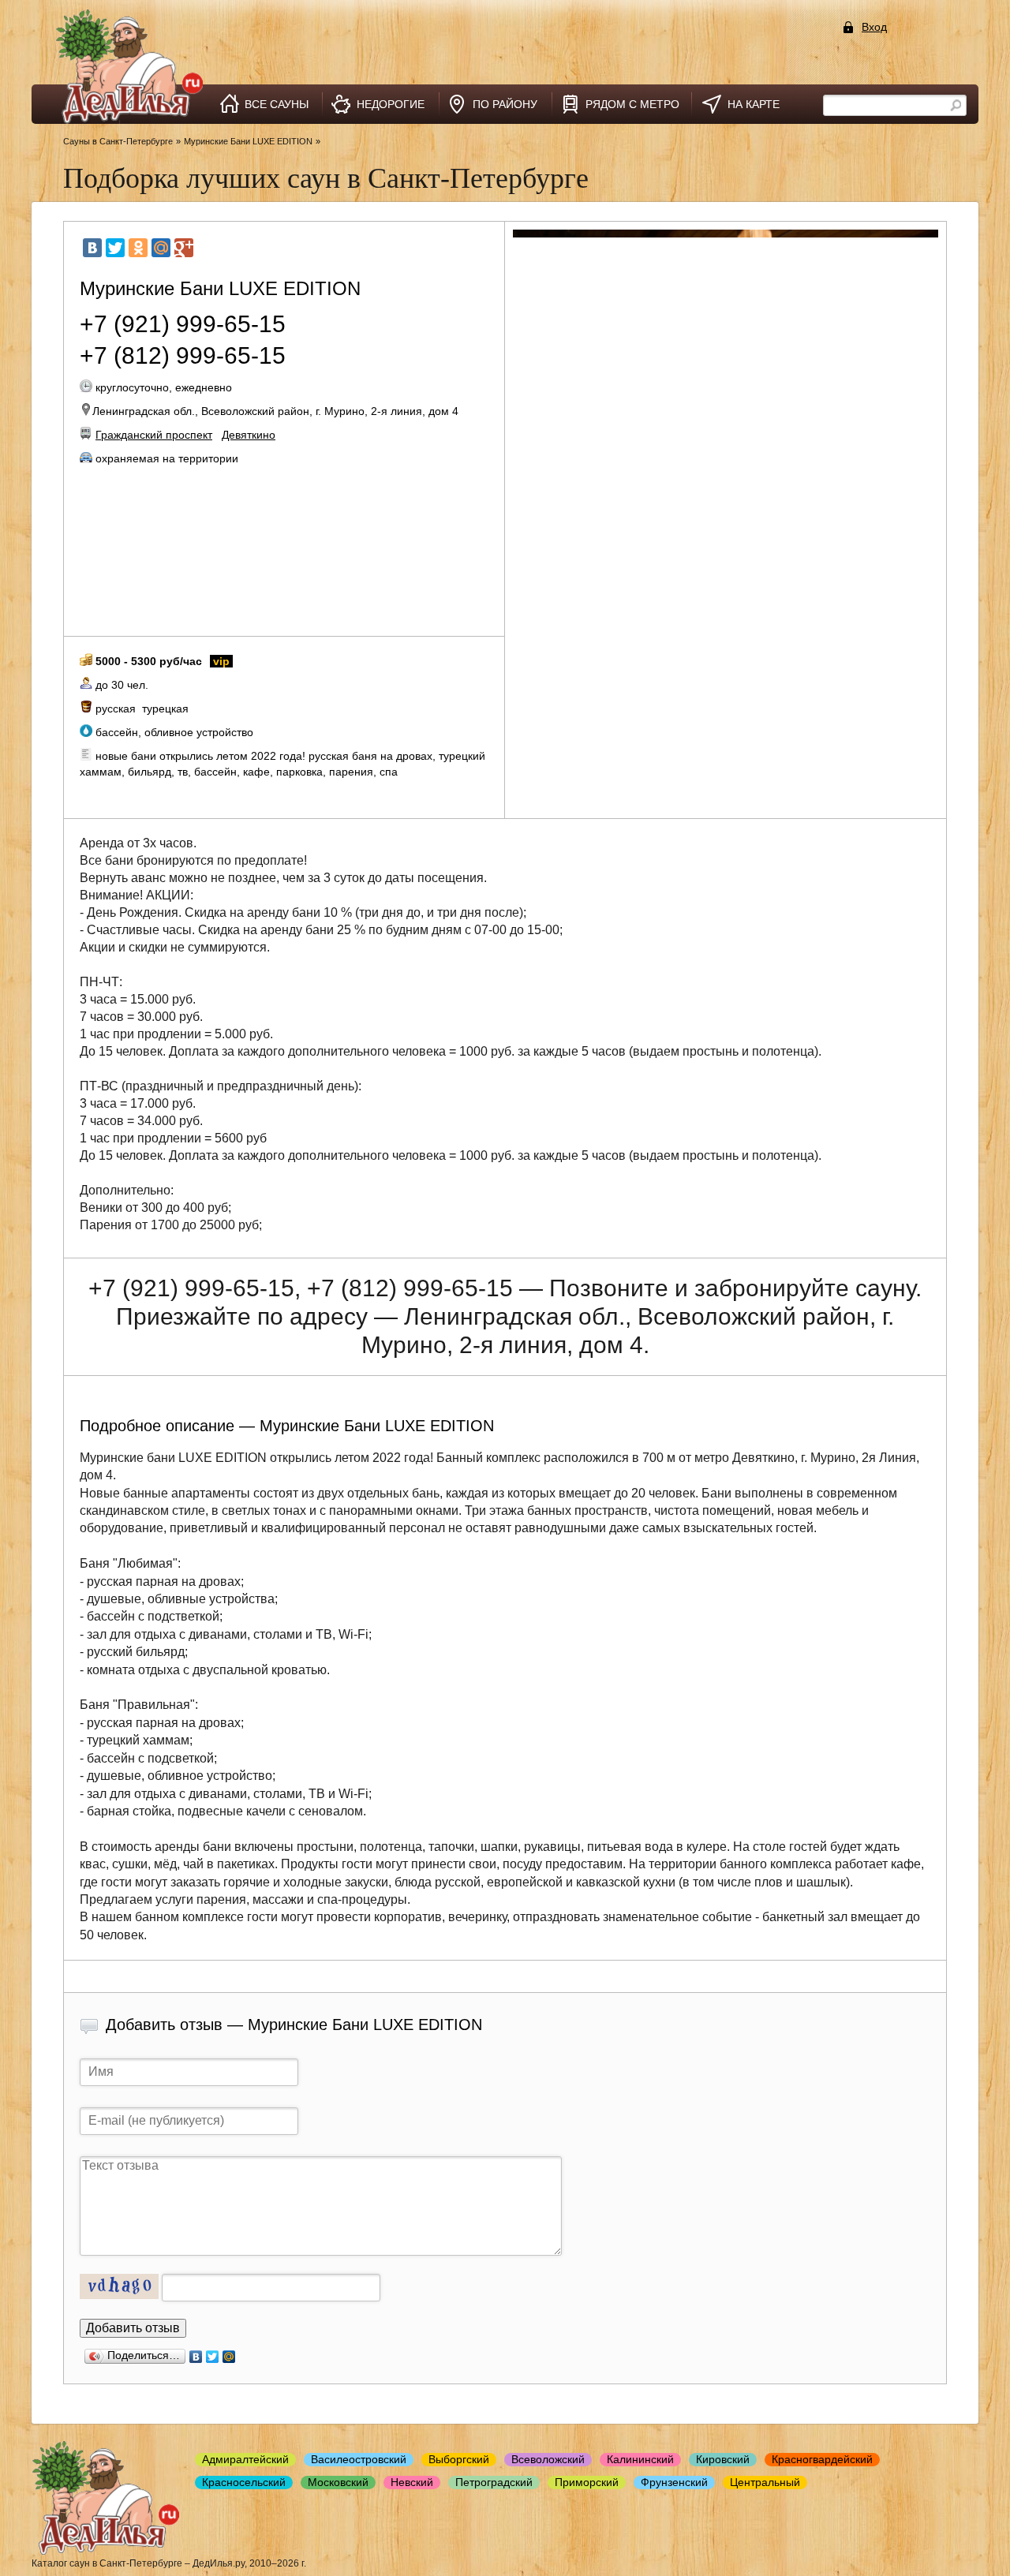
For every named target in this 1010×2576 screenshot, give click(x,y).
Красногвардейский (822, 2459)
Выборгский (459, 2459)
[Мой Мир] (161, 248)
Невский (412, 2482)
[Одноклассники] (138, 248)
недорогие (391, 104)
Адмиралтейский (245, 2459)
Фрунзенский (674, 2482)
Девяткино (249, 435)
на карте (754, 104)
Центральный (765, 2482)
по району (505, 104)
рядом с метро (632, 104)
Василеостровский (359, 2459)
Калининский (640, 2459)
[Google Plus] (184, 248)
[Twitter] (115, 248)
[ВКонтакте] (92, 248)
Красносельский (244, 2482)
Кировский (723, 2459)
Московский (338, 2482)
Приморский (587, 2482)
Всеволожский (548, 2459)
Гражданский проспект (154, 435)
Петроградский (494, 2482)
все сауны (277, 104)
